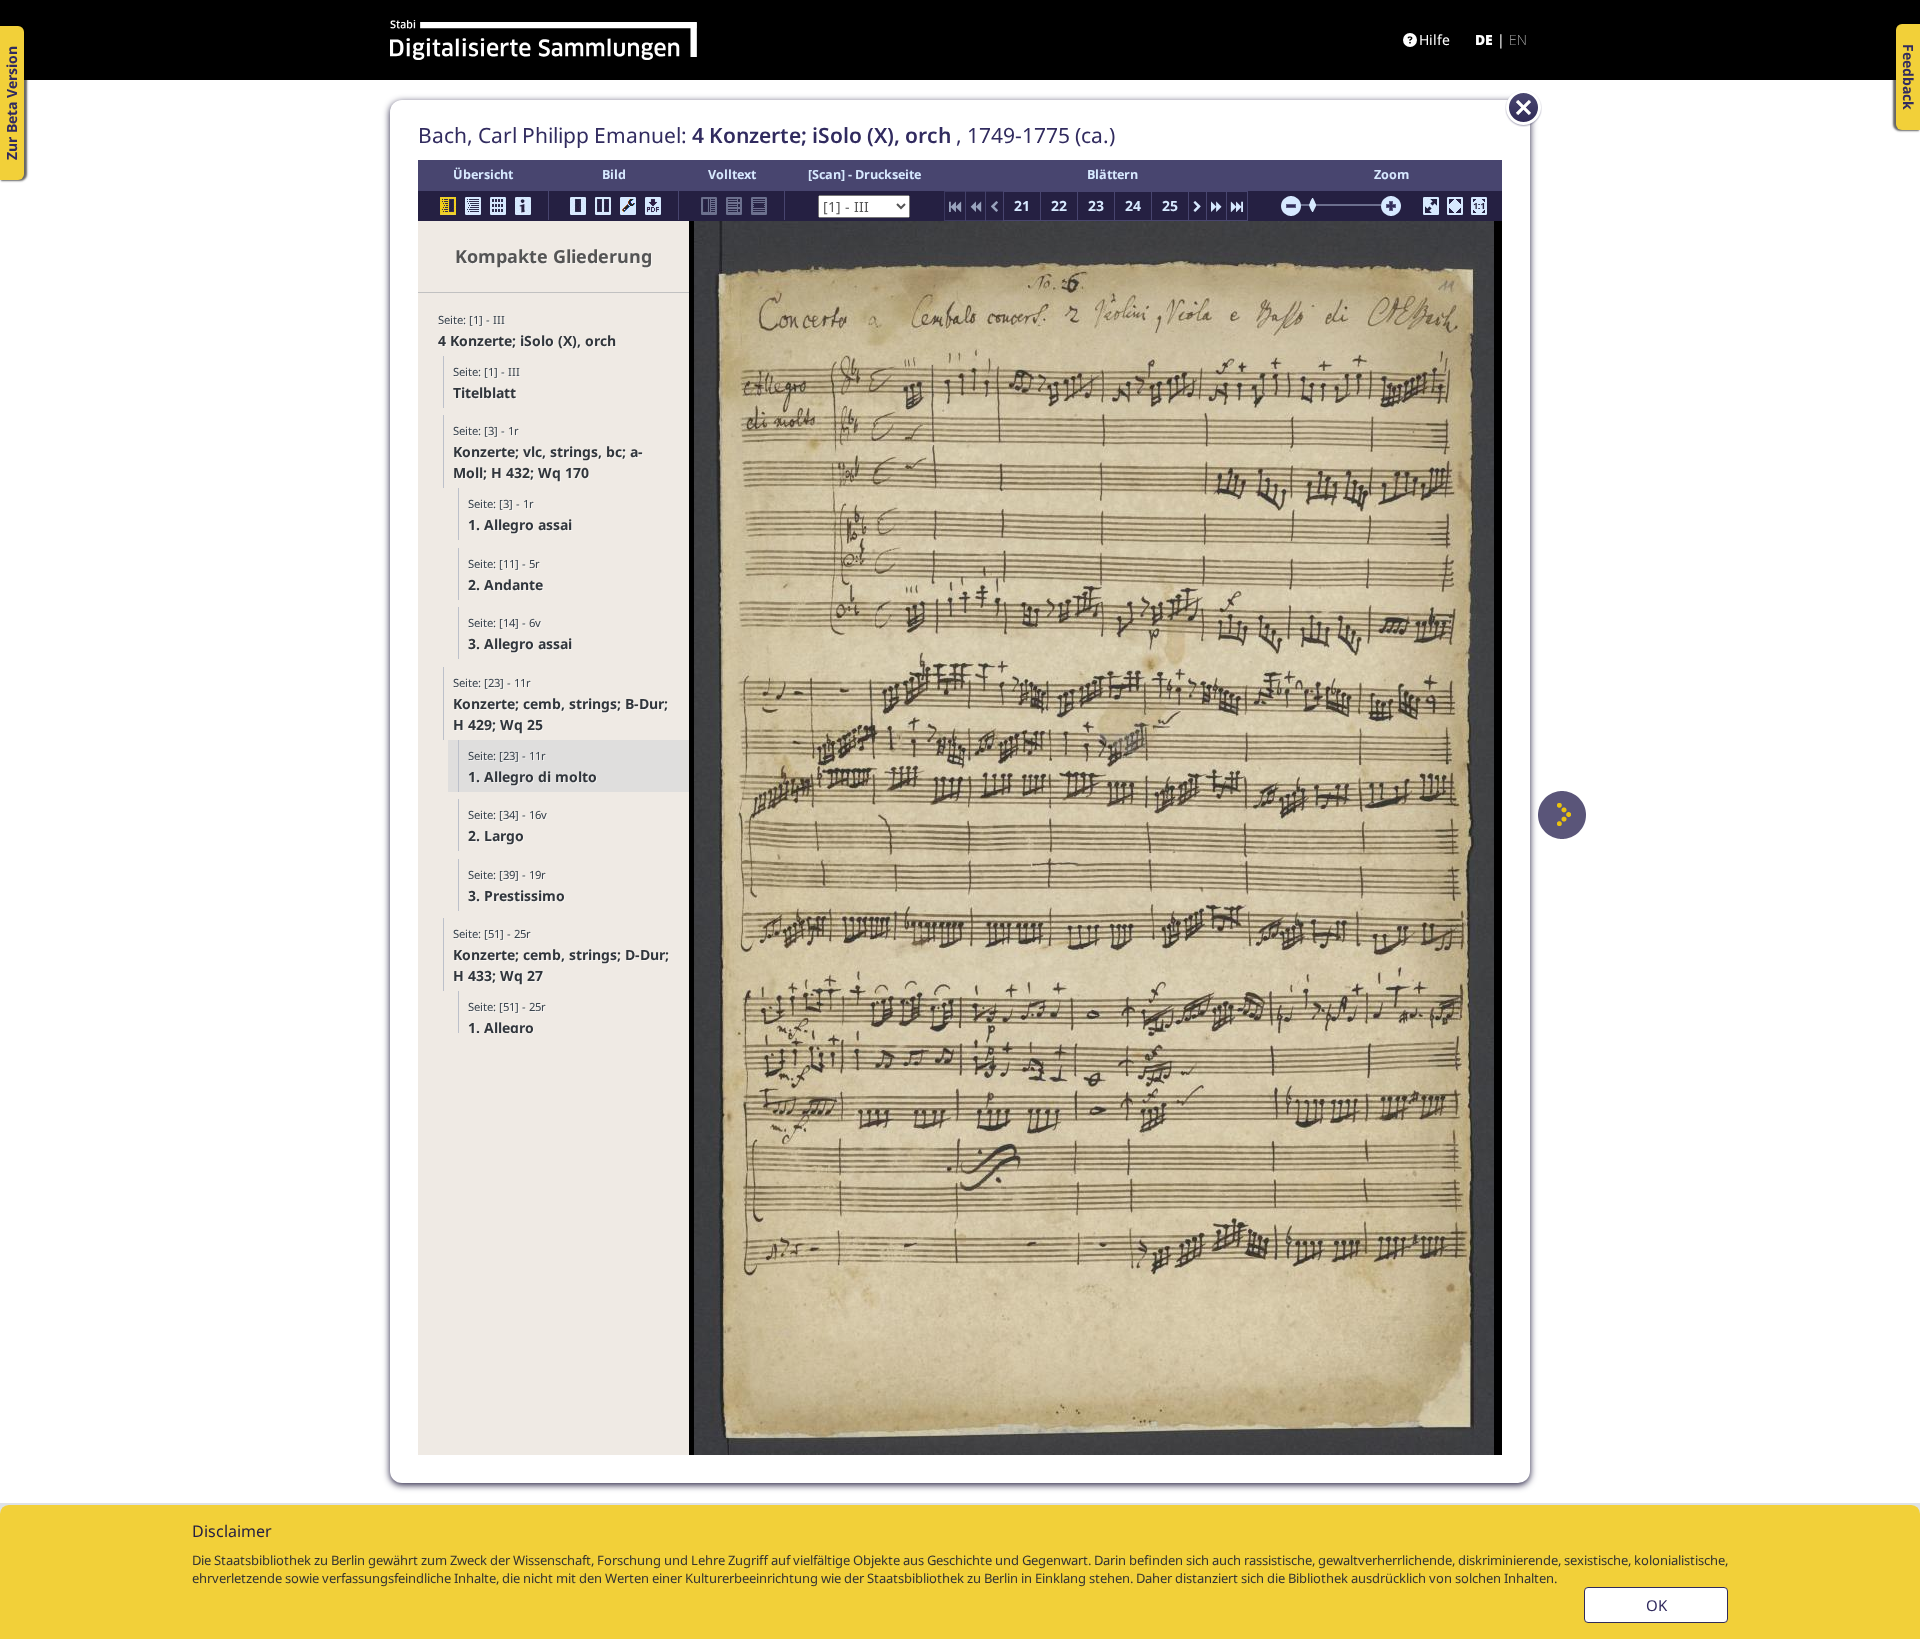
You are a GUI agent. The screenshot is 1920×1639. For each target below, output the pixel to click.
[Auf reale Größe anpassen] (1479, 206)
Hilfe (1434, 39)
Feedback (1908, 77)
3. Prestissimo (516, 895)
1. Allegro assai (520, 524)
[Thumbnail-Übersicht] (498, 206)
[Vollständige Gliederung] (473, 206)
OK (1656, 1605)
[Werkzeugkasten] (628, 206)
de (1484, 39)
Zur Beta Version (11, 103)
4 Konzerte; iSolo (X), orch (527, 340)
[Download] (653, 206)
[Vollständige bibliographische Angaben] (523, 206)
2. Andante (505, 584)
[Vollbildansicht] (1431, 206)
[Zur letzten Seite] (1237, 206)
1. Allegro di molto (532, 776)
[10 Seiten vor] (1216, 206)
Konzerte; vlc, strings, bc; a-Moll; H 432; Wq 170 (548, 462)
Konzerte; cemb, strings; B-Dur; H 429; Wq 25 (560, 714)
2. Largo (496, 835)
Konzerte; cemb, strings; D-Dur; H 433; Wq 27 (561, 965)
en (1518, 39)
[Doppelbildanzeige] (603, 206)
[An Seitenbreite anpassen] (1455, 206)
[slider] (1319, 205)
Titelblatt (484, 392)
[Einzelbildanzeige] (578, 206)
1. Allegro (501, 1027)
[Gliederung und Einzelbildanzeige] (448, 206)
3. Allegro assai (520, 643)
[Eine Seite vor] (1562, 815)
